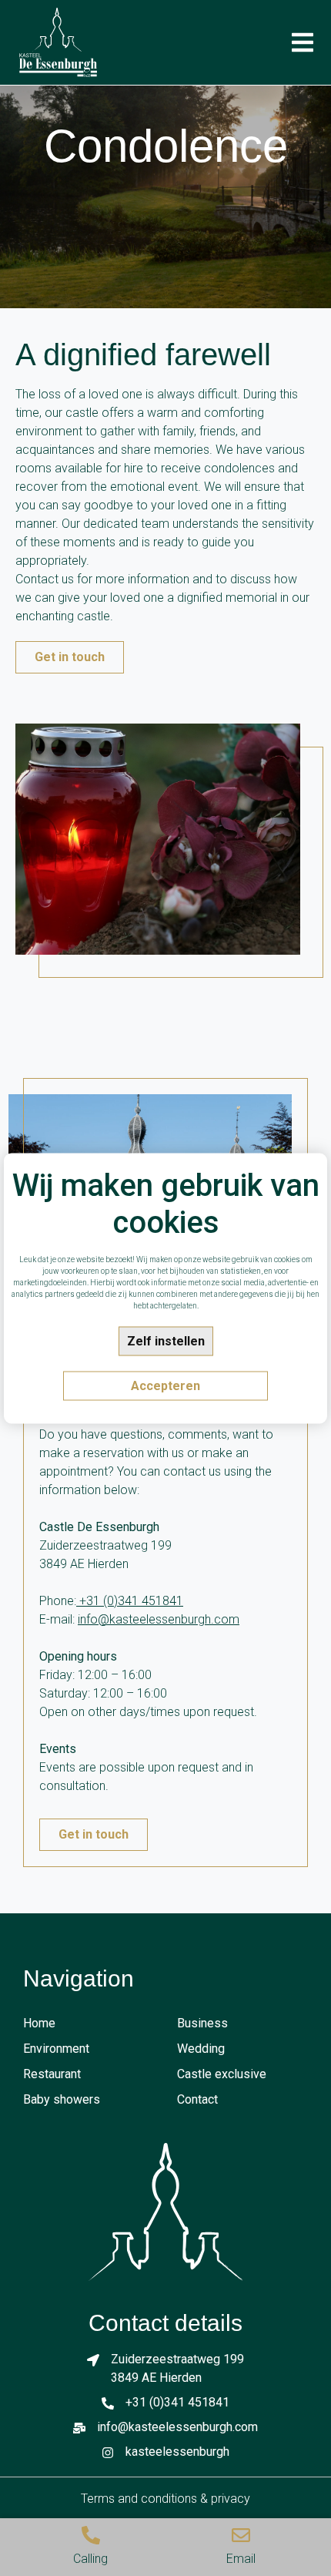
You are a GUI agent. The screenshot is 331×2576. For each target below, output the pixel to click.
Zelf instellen (166, 1340)
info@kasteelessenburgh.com (159, 1619)
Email (241, 2559)
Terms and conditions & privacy (165, 2499)
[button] (302, 43)
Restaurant (52, 2074)
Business (202, 2023)
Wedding (201, 2049)
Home (39, 2023)
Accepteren (165, 1385)
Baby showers (62, 2099)
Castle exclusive (222, 2074)
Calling (90, 2559)
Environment (56, 2049)
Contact (197, 2099)
